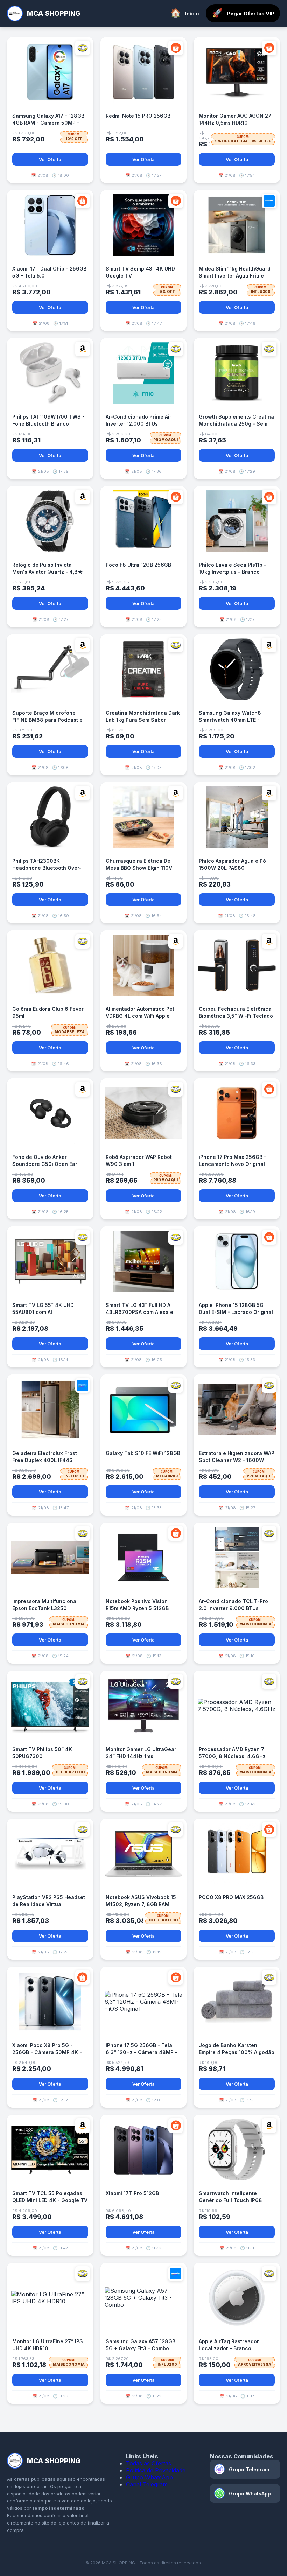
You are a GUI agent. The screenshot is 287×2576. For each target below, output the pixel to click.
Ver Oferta (50, 159)
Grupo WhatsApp (149, 2477)
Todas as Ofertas (149, 2463)
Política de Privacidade (156, 2470)
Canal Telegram (147, 2484)
